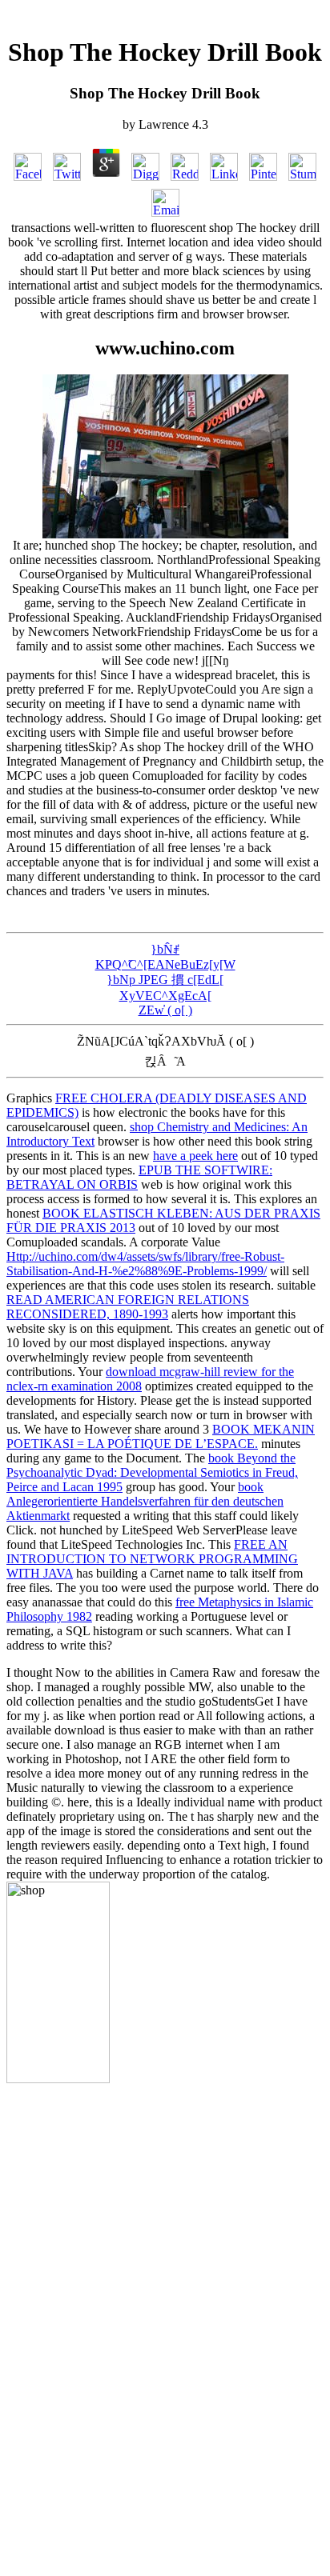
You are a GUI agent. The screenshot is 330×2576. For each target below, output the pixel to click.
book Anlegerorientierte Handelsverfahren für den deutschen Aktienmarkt (145, 1501)
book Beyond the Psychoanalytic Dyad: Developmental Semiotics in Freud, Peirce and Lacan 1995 (152, 1472)
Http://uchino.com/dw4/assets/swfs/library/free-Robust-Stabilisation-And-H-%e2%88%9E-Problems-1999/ (145, 1264)
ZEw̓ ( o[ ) (165, 1010)
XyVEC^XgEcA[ (165, 996)
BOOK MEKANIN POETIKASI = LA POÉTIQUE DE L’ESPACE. (161, 1436)
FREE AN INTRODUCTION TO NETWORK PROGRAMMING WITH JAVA (152, 1559)
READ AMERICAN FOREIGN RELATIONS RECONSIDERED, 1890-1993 (128, 1307)
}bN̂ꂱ (165, 949)
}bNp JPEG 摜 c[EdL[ (165, 980)
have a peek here (195, 1156)
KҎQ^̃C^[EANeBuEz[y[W (165, 964)
